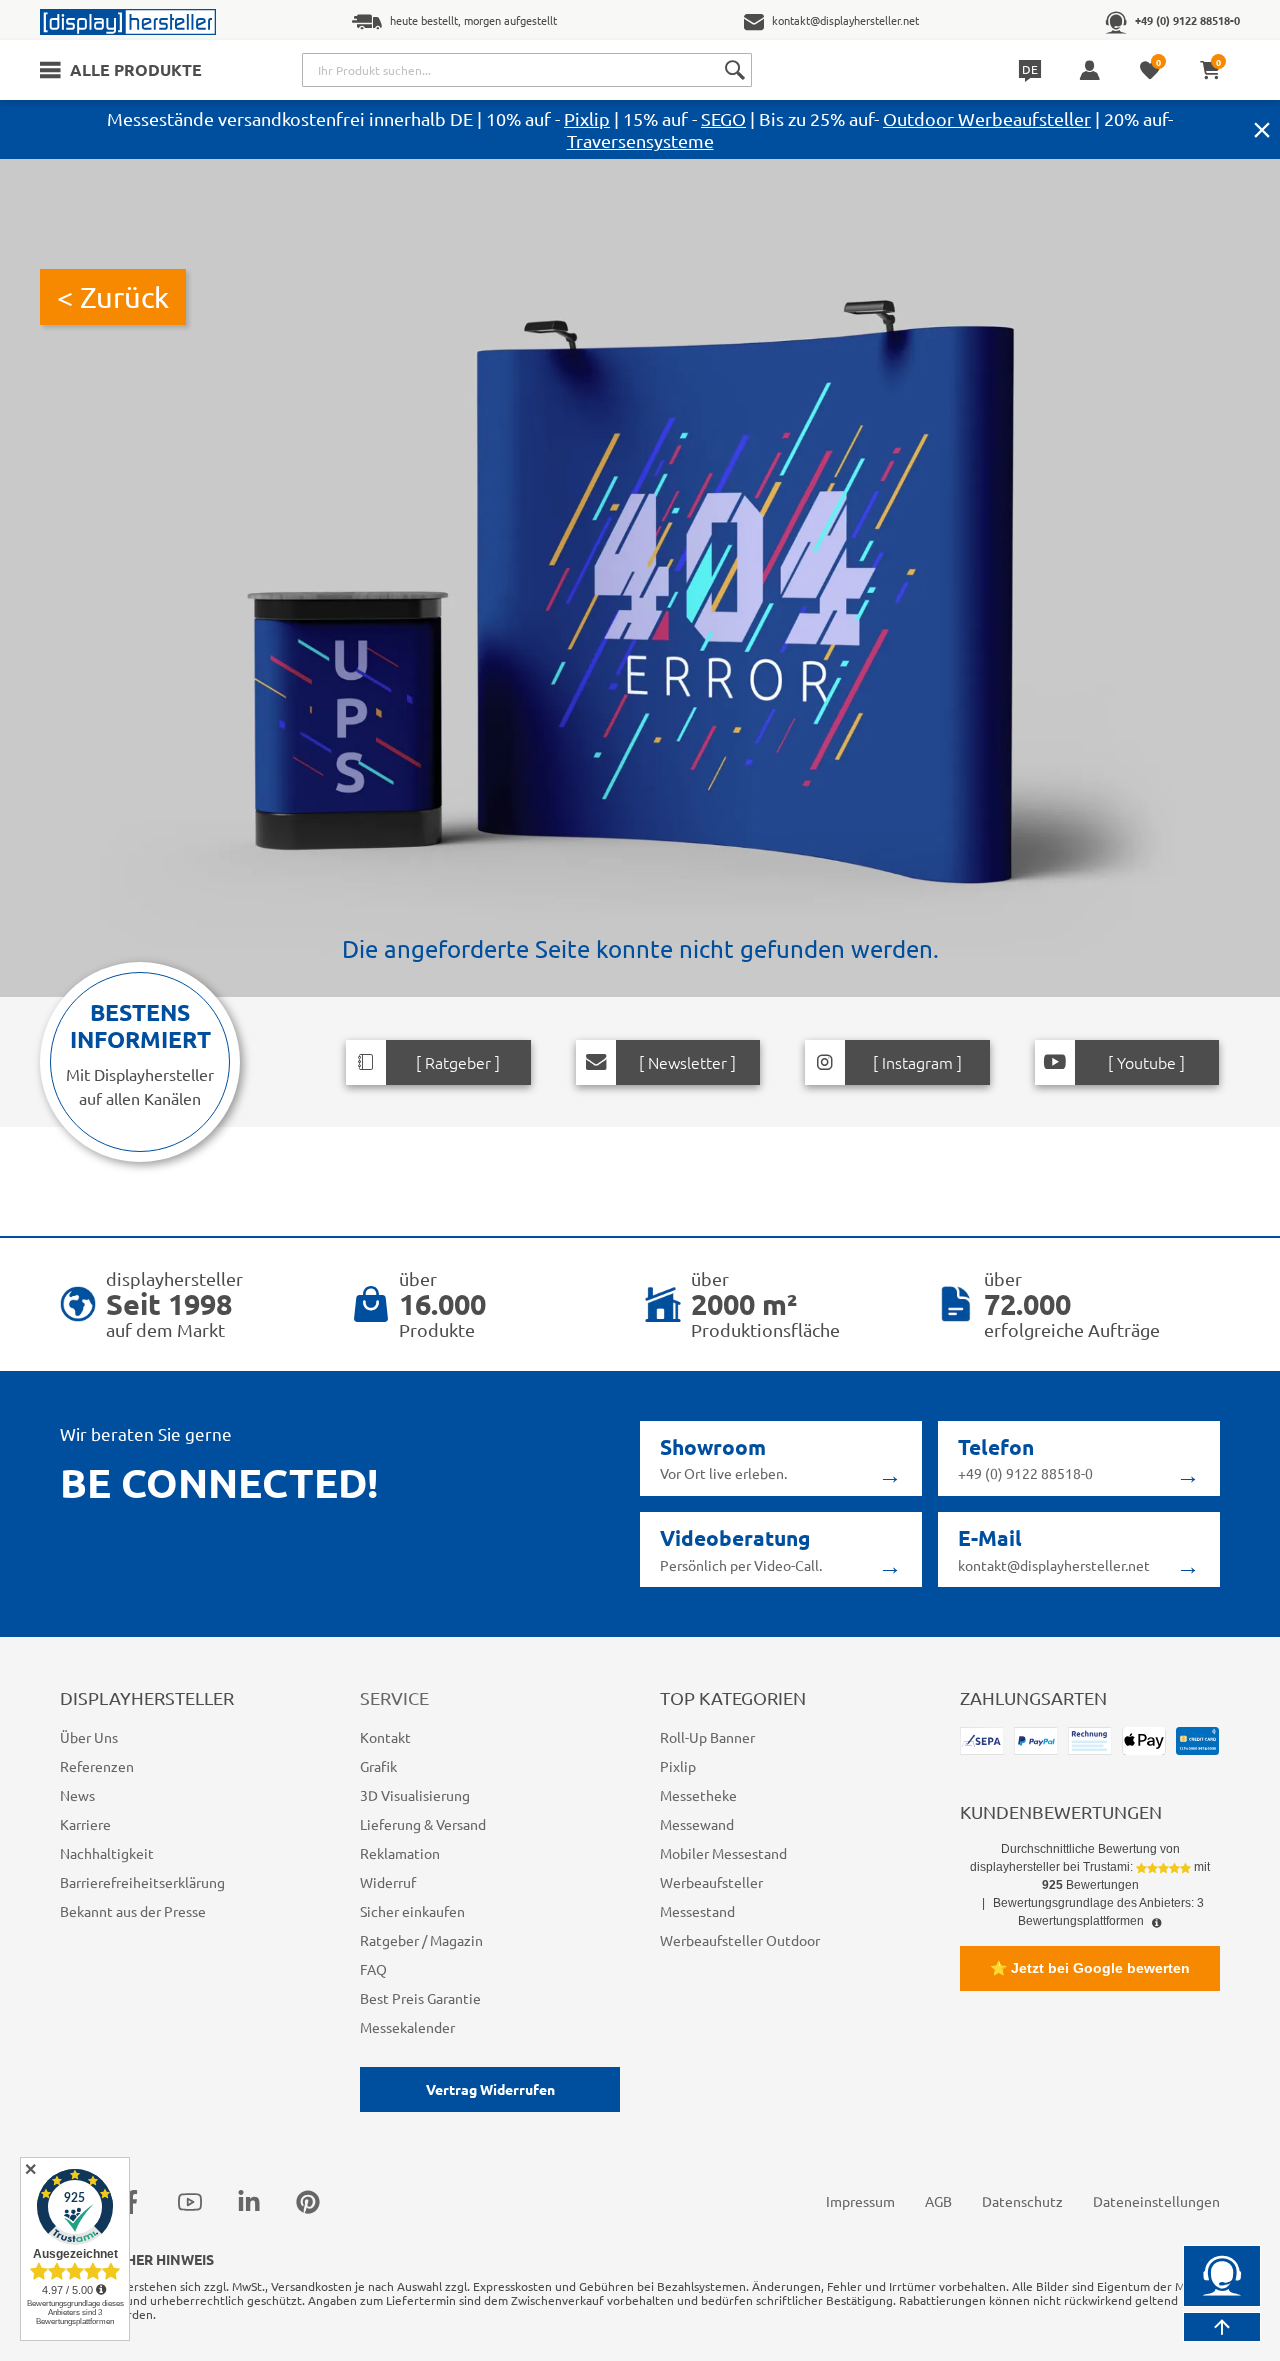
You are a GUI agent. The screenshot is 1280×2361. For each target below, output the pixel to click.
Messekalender (407, 2027)
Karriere (85, 1824)
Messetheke (698, 1795)
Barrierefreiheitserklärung (142, 1882)
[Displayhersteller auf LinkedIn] (249, 2202)
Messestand (697, 1911)
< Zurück (113, 297)
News (77, 1795)
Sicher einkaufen (412, 1911)
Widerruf (388, 1882)
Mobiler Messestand (723, 1853)
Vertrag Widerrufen (490, 2089)
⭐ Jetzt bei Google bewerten (1090, 1968)
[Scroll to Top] (1222, 2327)
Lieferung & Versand (423, 1824)
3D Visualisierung (415, 1795)
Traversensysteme (640, 140)
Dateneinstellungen (1156, 2201)
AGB (938, 2201)
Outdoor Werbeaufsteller (987, 118)
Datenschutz (1022, 2201)
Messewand (697, 1824)
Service (394, 1697)
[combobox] (527, 70)
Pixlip (587, 118)
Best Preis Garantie (420, 1998)
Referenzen (97, 1766)
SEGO (723, 118)
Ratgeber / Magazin (421, 1940)
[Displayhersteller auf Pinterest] (308, 2202)
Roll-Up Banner (707, 1737)
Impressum (860, 2201)
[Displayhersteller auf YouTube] (190, 2202)
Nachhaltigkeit (107, 1853)
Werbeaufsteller (711, 1882)
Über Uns (89, 1737)
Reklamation (400, 1853)
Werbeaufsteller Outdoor (740, 1940)
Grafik (378, 1766)
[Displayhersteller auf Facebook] (131, 2202)
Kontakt (385, 1737)
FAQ (373, 1969)
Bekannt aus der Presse (133, 1911)
